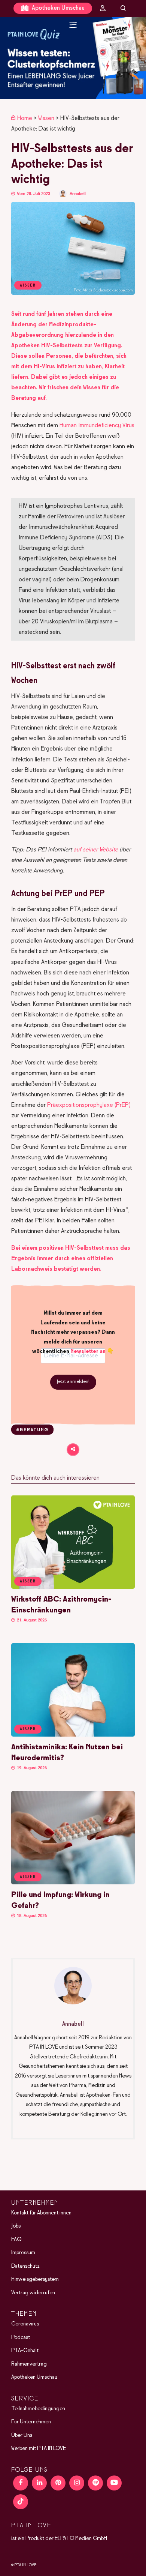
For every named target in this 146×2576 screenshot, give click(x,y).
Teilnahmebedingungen (38, 2409)
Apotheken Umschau (57, 8)
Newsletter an (88, 1351)
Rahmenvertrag (29, 2364)
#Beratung (32, 1430)
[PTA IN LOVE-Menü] (73, 25)
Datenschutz (25, 2266)
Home (25, 118)
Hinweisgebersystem (35, 2279)
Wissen (46, 118)
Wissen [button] (28, 1581)
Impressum (23, 2253)
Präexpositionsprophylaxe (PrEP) (89, 1105)
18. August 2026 (31, 1916)
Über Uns (22, 2435)
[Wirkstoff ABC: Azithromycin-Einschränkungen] (73, 1587)
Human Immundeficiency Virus (97, 426)
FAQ (16, 2240)
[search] (123, 8)
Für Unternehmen (31, 2422)
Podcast (21, 2337)
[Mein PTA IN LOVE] (103, 8)
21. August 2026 (31, 1620)
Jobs (16, 2226)
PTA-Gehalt (25, 2351)
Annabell (78, 194)
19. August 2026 (31, 1768)
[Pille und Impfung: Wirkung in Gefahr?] (73, 1883)
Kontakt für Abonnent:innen (41, 2213)
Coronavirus (25, 2324)
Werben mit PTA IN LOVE (39, 2448)
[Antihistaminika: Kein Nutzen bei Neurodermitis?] (73, 1735)
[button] (73, 58)
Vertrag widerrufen (33, 2293)
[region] (73, 58)
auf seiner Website (96, 850)
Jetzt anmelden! (73, 1382)
